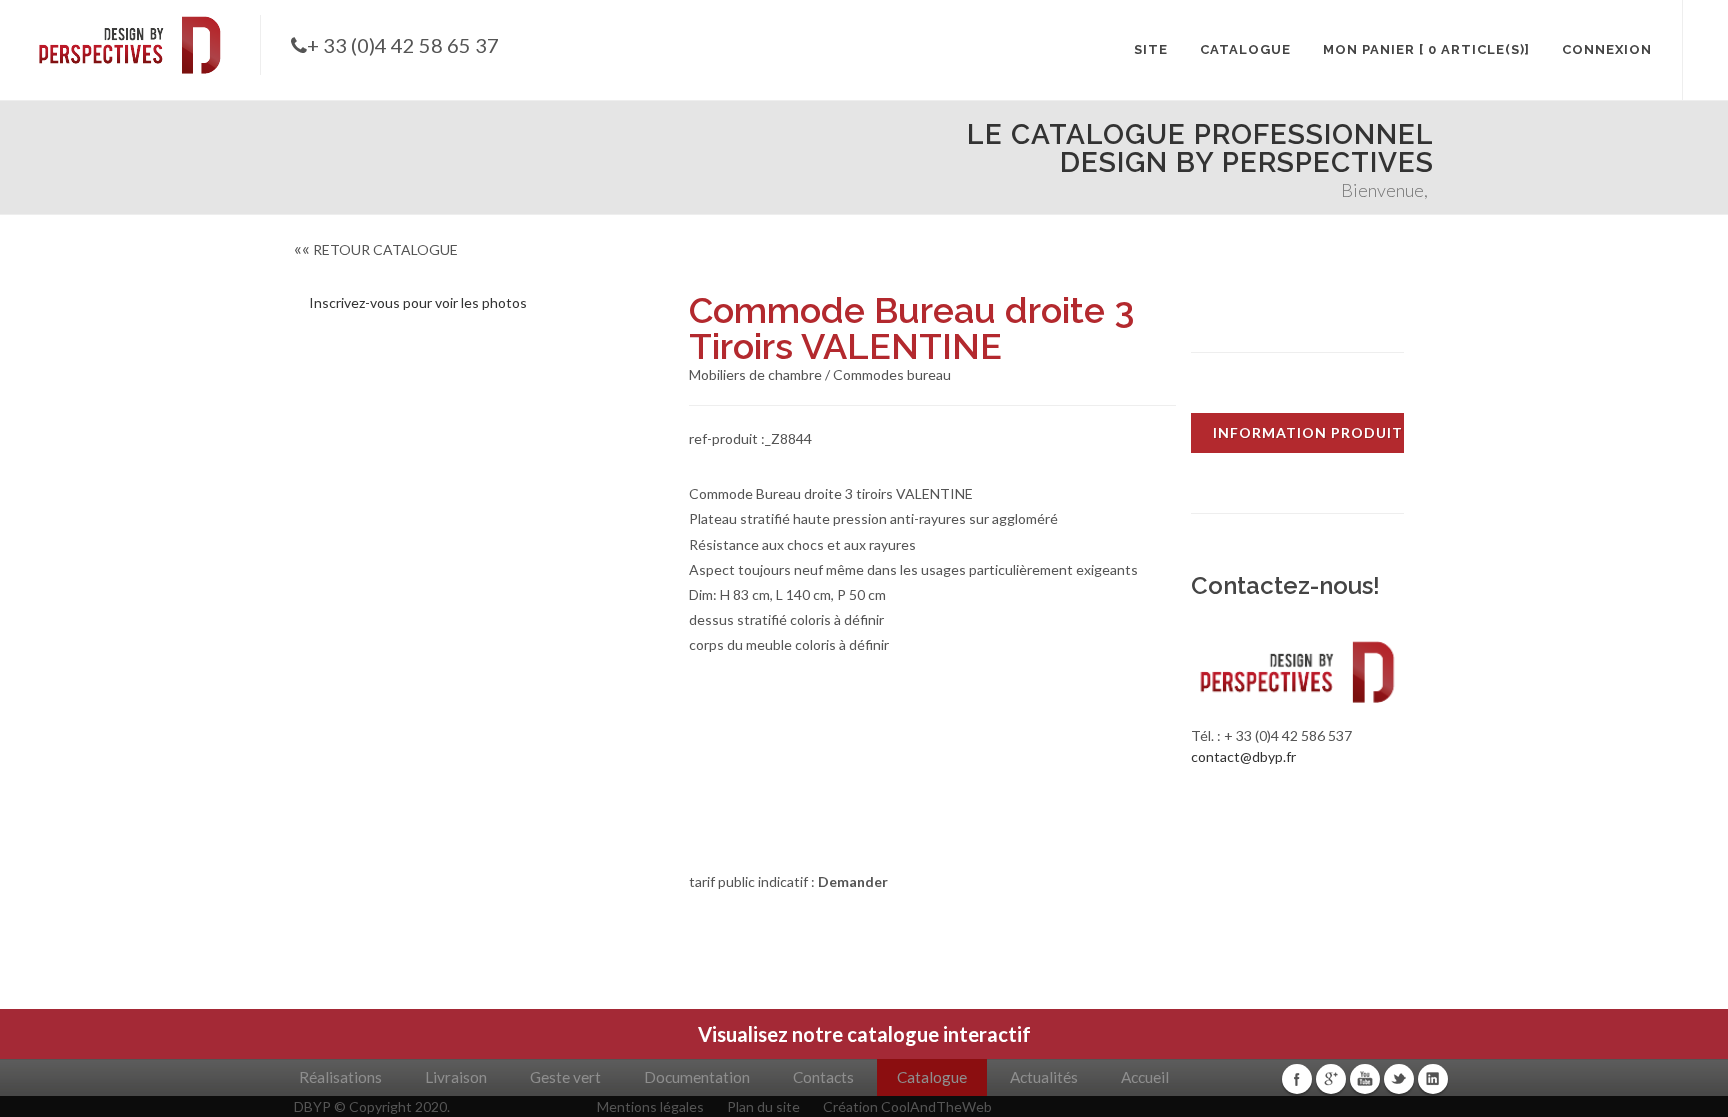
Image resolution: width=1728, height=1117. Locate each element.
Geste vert (565, 1077)
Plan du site (763, 1106)
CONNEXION (1607, 49)
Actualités (1044, 1077)
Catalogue (932, 1077)
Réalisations (340, 1077)
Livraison (456, 1077)
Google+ (1331, 1079)
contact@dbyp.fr (1243, 756)
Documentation (697, 1077)
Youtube (1365, 1079)
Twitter (1399, 1079)
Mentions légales (650, 1106)
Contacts (823, 1077)
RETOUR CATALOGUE (376, 249)
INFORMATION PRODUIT (1308, 432)
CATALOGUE (1245, 49)
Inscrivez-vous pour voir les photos (418, 302)
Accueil (1145, 1077)
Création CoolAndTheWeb (907, 1106)
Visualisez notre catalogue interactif (864, 1034)
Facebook (1297, 1079)
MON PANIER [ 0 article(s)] (1426, 49)
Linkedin (1433, 1079)
